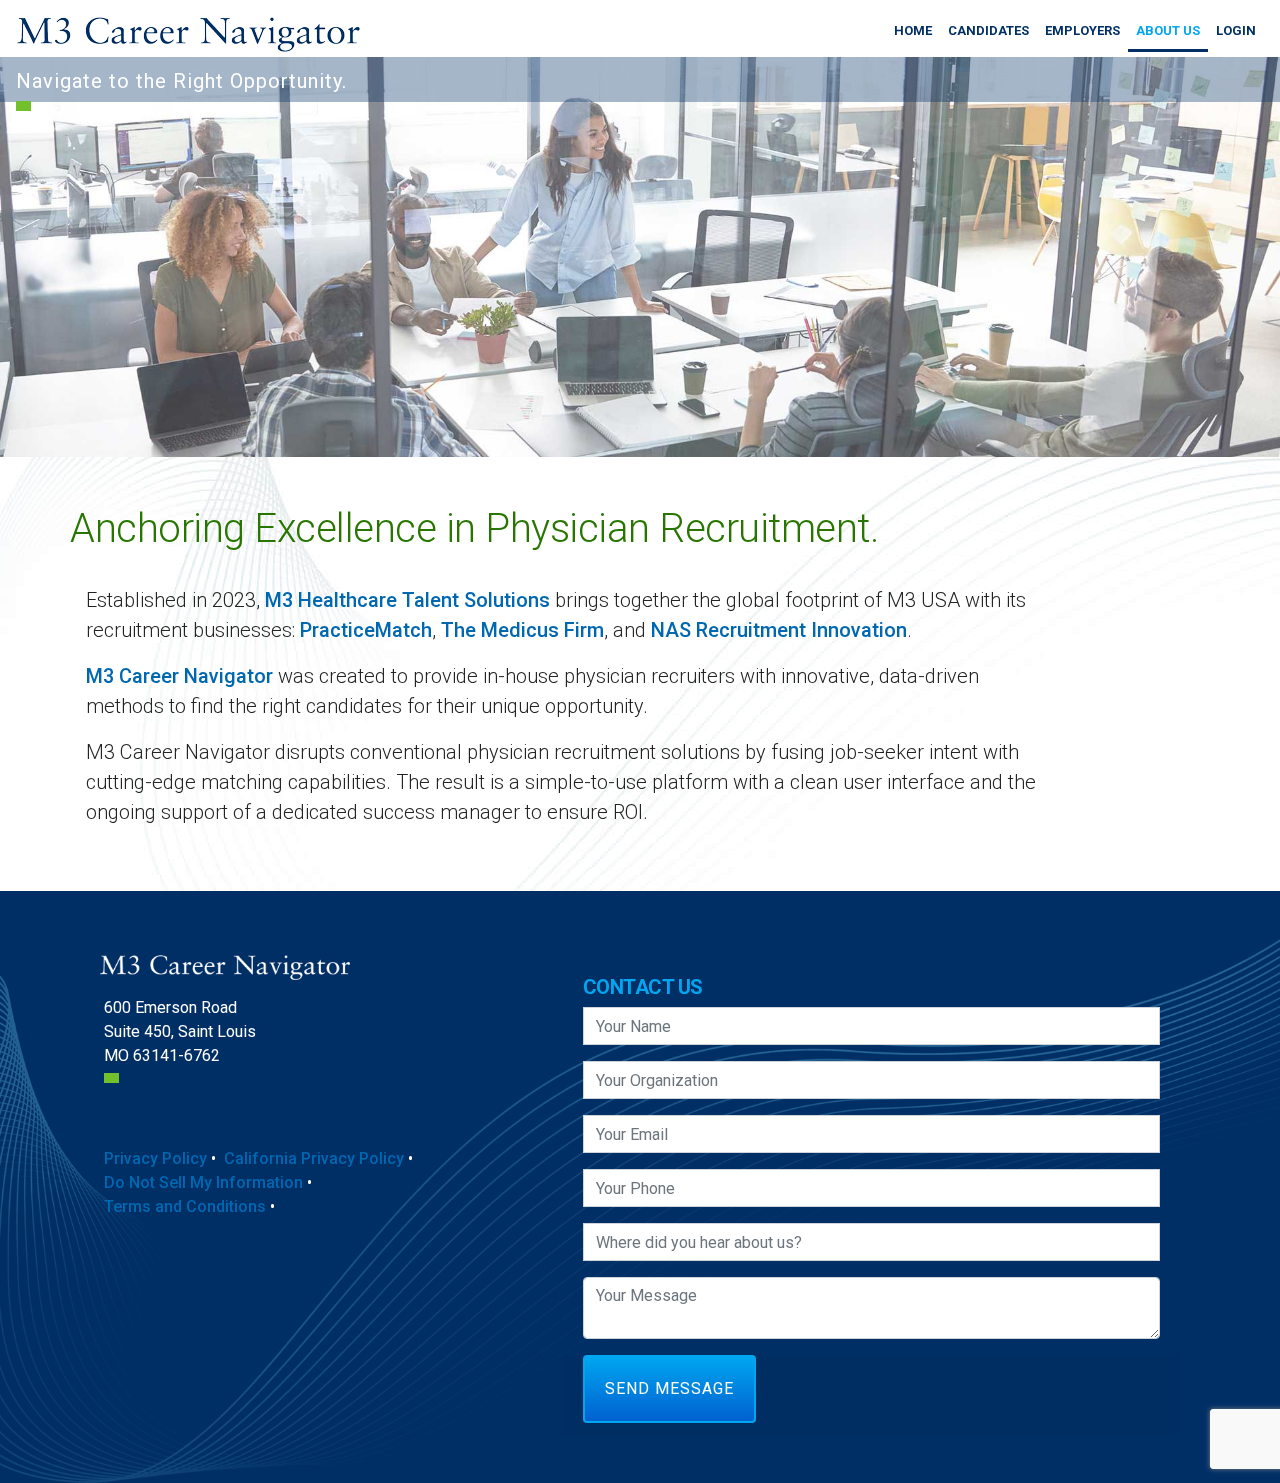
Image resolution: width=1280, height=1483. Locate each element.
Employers (1082, 30)
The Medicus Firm (522, 630)
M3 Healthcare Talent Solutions (407, 600)
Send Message (669, 1388)
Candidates (988, 30)
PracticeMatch (366, 630)
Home (913, 30)
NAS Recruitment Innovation (779, 630)
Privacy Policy (155, 1158)
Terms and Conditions (185, 1206)
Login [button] (1236, 30)
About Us (1168, 30)
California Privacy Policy (314, 1158)
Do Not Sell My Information (203, 1182)
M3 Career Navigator (179, 676)
